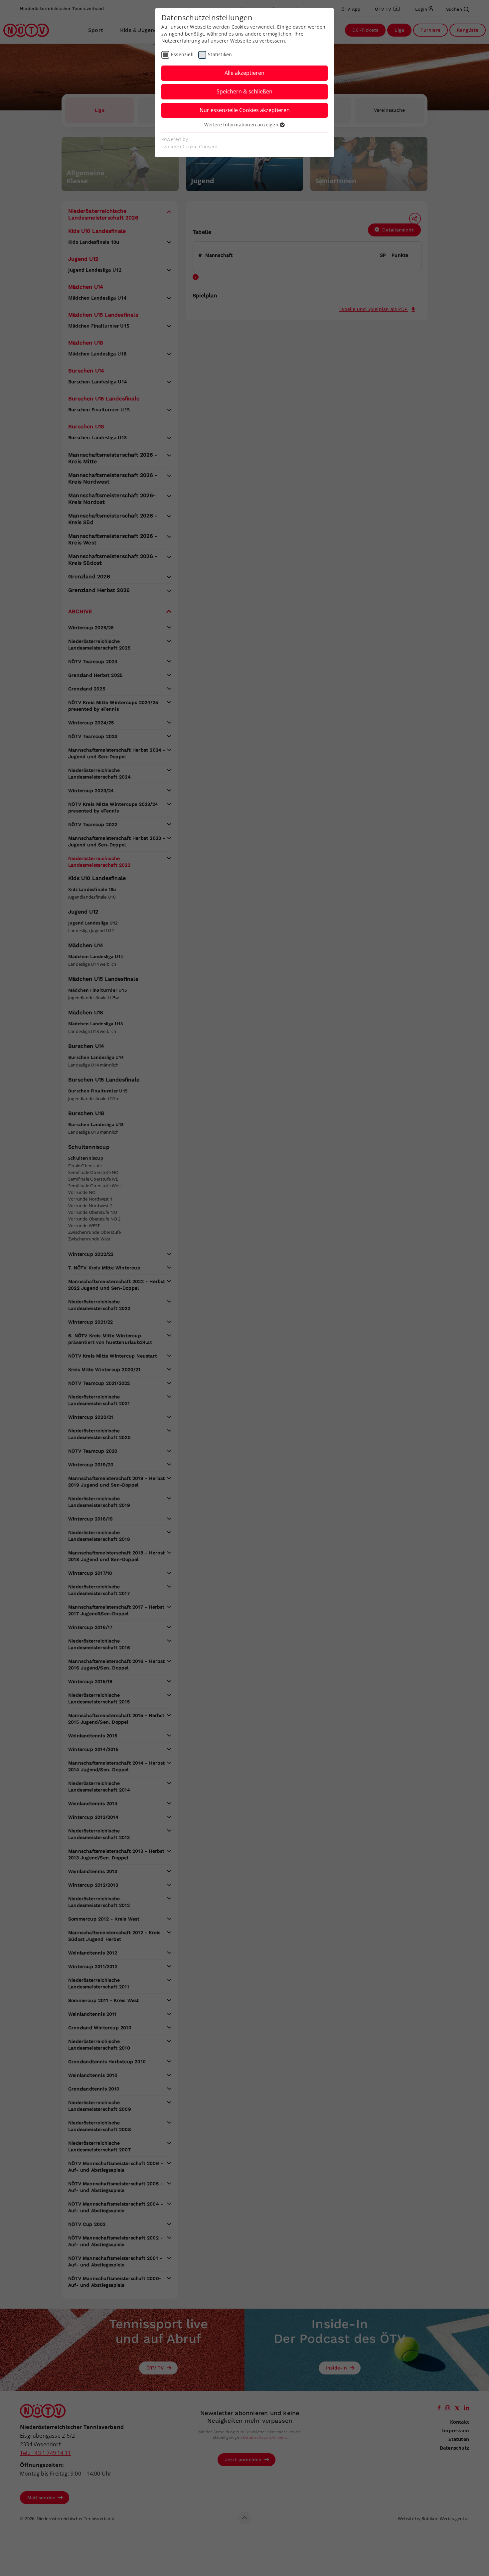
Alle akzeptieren (244, 73)
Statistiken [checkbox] (220, 54)
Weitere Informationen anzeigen (242, 125)
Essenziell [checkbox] (182, 54)
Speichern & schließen (244, 91)
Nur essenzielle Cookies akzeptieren (245, 110)
